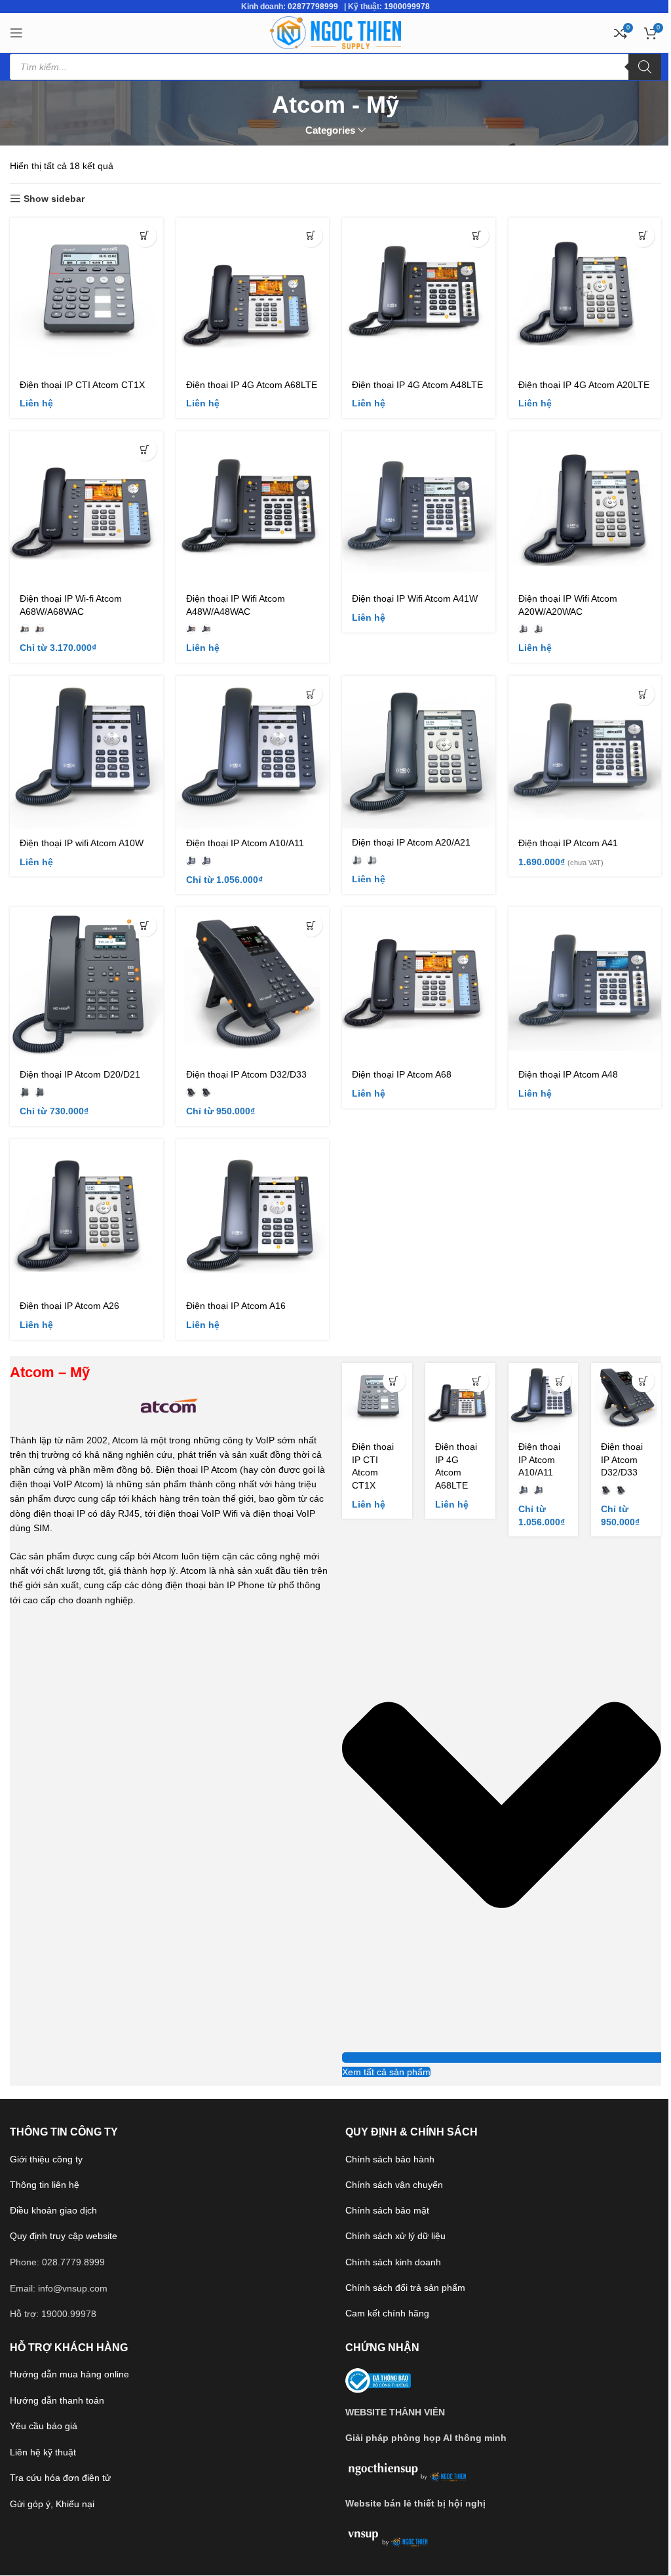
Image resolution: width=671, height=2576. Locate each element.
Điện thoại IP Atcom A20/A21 (411, 842)
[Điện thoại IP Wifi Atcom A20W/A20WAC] (585, 508)
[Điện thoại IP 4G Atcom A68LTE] (253, 294)
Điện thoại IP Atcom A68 (402, 1074)
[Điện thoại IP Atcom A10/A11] (253, 752)
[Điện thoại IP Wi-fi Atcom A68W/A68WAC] (86, 508)
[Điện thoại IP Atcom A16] (253, 1216)
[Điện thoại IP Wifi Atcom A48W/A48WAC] (253, 508)
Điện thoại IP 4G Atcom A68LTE (252, 385)
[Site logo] (335, 32)
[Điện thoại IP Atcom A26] (86, 1216)
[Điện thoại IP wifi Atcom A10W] (86, 752)
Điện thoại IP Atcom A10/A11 (245, 843)
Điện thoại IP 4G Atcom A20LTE (584, 385)
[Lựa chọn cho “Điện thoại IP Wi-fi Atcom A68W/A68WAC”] (145, 449)
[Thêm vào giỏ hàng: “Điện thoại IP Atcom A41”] (643, 694)
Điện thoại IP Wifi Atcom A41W (415, 598)
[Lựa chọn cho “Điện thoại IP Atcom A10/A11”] (311, 694)
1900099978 (407, 7)
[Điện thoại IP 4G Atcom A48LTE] (419, 294)
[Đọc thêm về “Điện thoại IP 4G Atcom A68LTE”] (311, 236)
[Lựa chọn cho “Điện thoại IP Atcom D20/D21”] (145, 925)
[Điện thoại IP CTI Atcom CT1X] (86, 294)
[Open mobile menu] (16, 33)
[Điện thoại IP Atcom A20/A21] (419, 752)
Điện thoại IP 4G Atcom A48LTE (417, 385)
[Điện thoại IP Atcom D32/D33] (253, 984)
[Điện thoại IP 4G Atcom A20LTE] (585, 294)
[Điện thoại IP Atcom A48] (585, 984)
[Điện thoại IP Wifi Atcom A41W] (419, 508)
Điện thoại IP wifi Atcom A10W (82, 843)
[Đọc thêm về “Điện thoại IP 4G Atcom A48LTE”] (477, 236)
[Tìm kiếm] (645, 67)
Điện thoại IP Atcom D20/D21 (80, 1074)
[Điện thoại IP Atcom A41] (585, 752)
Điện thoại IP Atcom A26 (69, 1306)
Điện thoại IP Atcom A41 (568, 843)
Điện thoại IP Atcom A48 (568, 1074)
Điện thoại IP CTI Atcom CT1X (82, 385)
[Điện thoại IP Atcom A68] (419, 984)
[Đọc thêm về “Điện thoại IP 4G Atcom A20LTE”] (643, 236)
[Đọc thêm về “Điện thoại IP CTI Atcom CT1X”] (145, 236)
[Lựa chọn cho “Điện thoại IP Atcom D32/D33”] (311, 925)
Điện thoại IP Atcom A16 (236, 1306)
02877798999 (313, 7)
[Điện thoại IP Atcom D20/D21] (86, 984)
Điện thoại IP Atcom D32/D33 (246, 1074)
